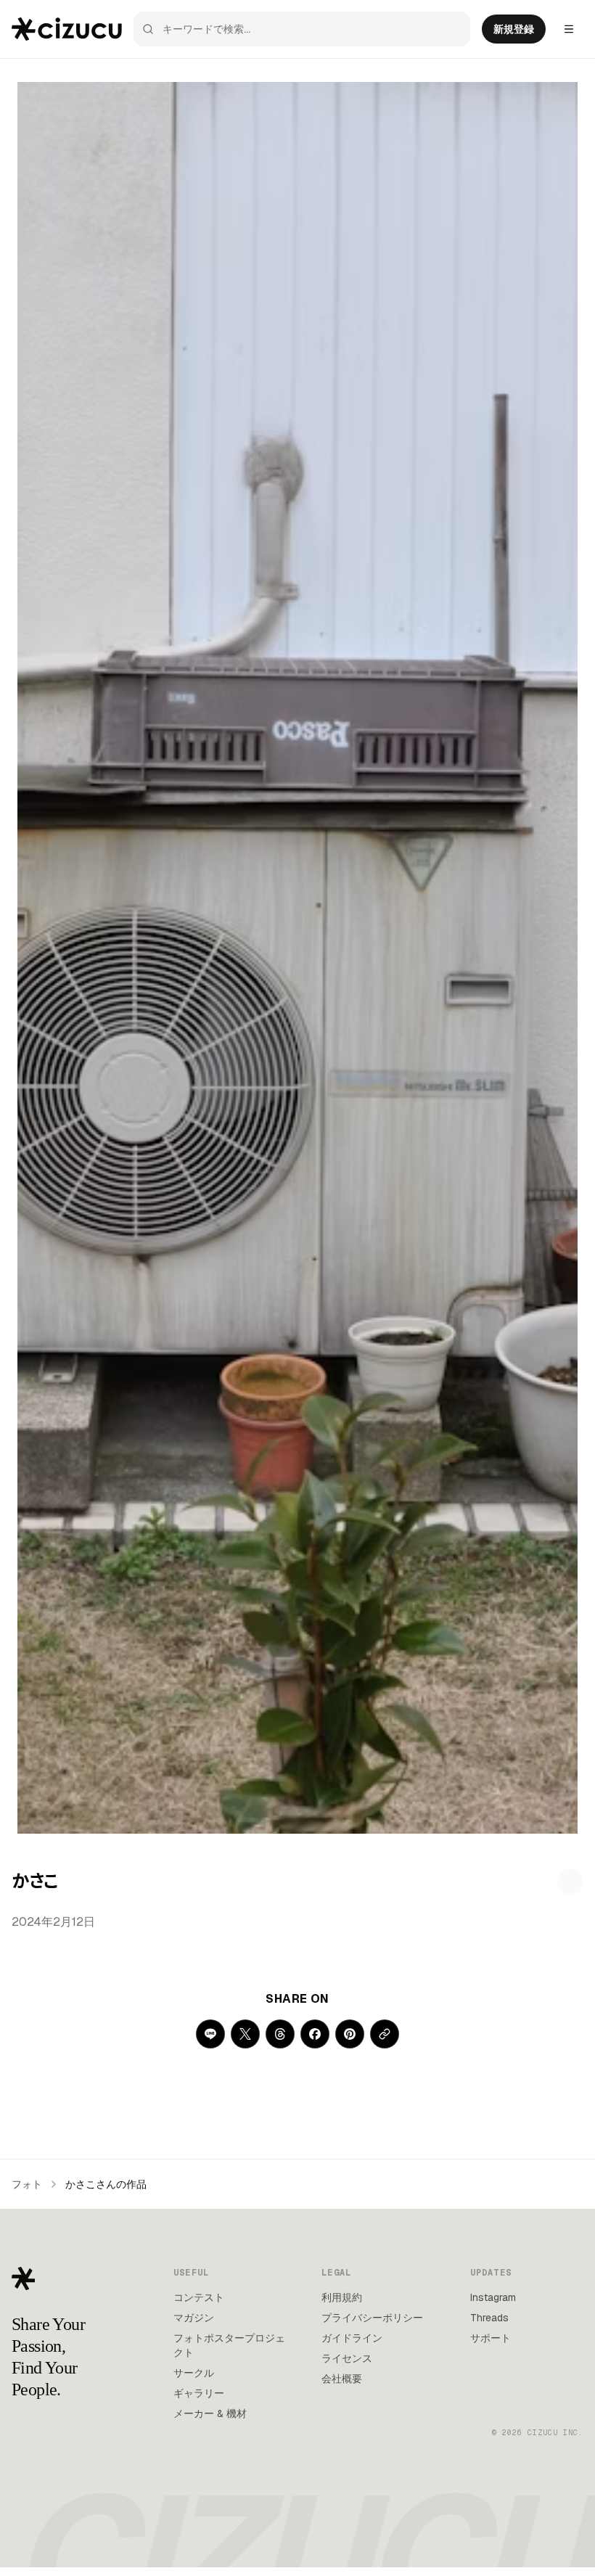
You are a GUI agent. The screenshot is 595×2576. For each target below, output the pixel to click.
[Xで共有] (245, 2034)
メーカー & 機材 (210, 2413)
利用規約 (342, 2297)
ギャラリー (199, 2393)
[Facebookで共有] (315, 2034)
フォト (27, 2184)
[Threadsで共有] (280, 2034)
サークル (194, 2373)
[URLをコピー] (385, 2034)
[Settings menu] (569, 29)
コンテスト (199, 2297)
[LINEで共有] (210, 2034)
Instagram (493, 2297)
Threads (489, 2318)
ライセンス (347, 2358)
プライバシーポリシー (372, 2318)
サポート (491, 2338)
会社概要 (342, 2379)
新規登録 (514, 29)
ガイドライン (352, 2338)
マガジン (194, 2318)
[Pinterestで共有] (350, 2034)
